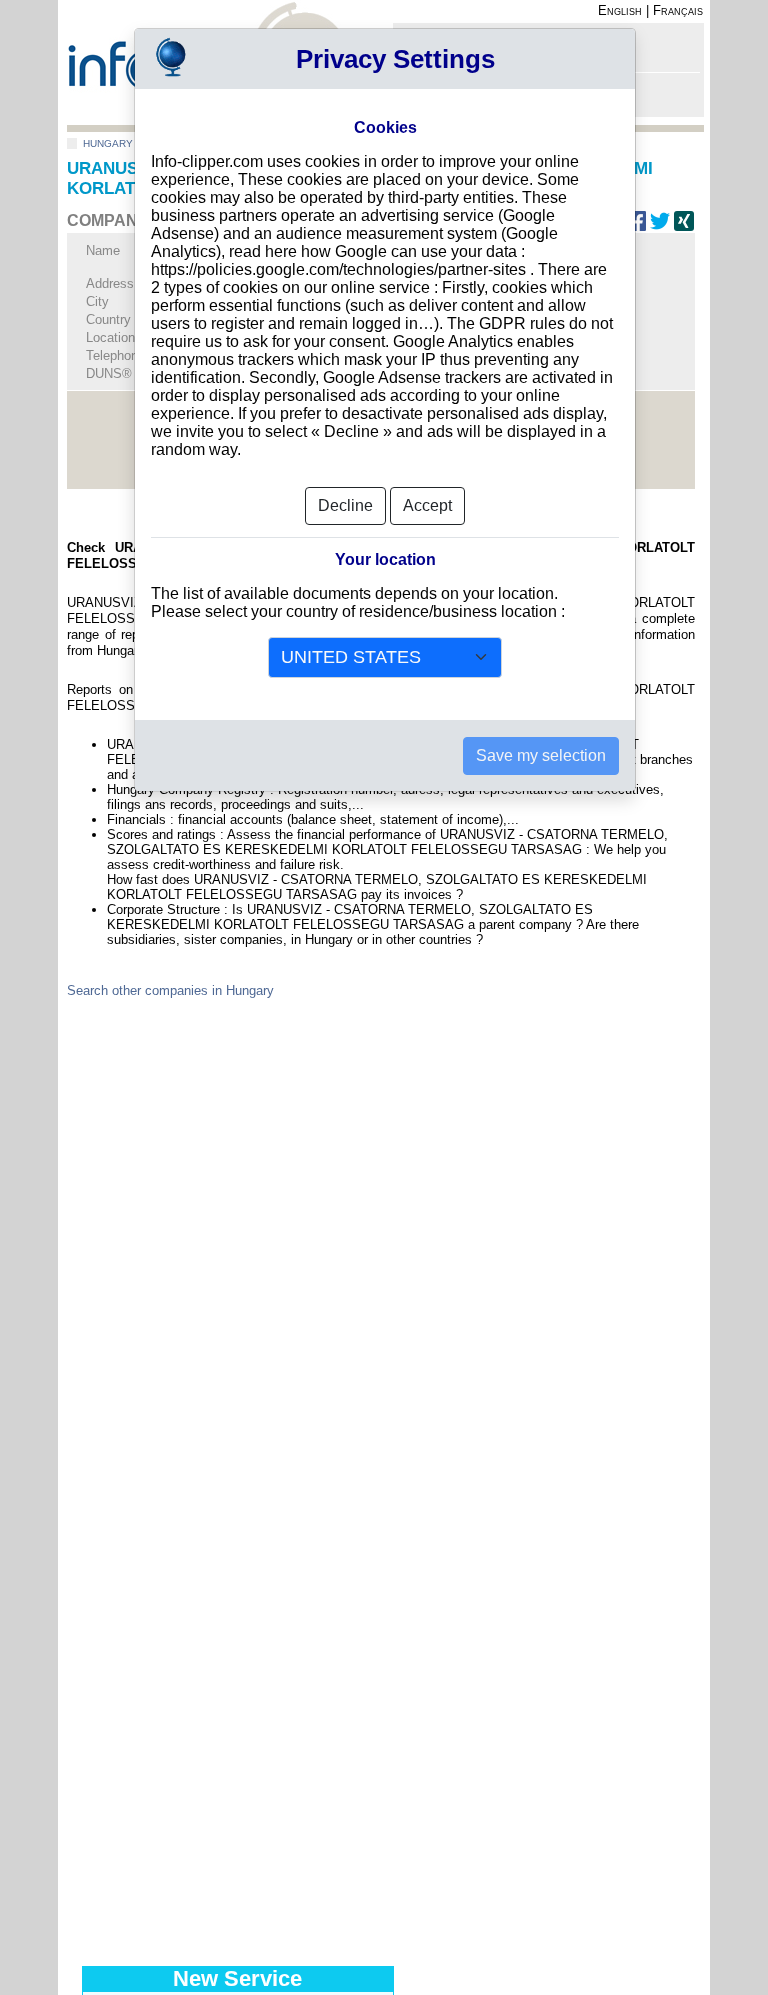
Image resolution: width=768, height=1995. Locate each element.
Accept (427, 505)
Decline (345, 505)
